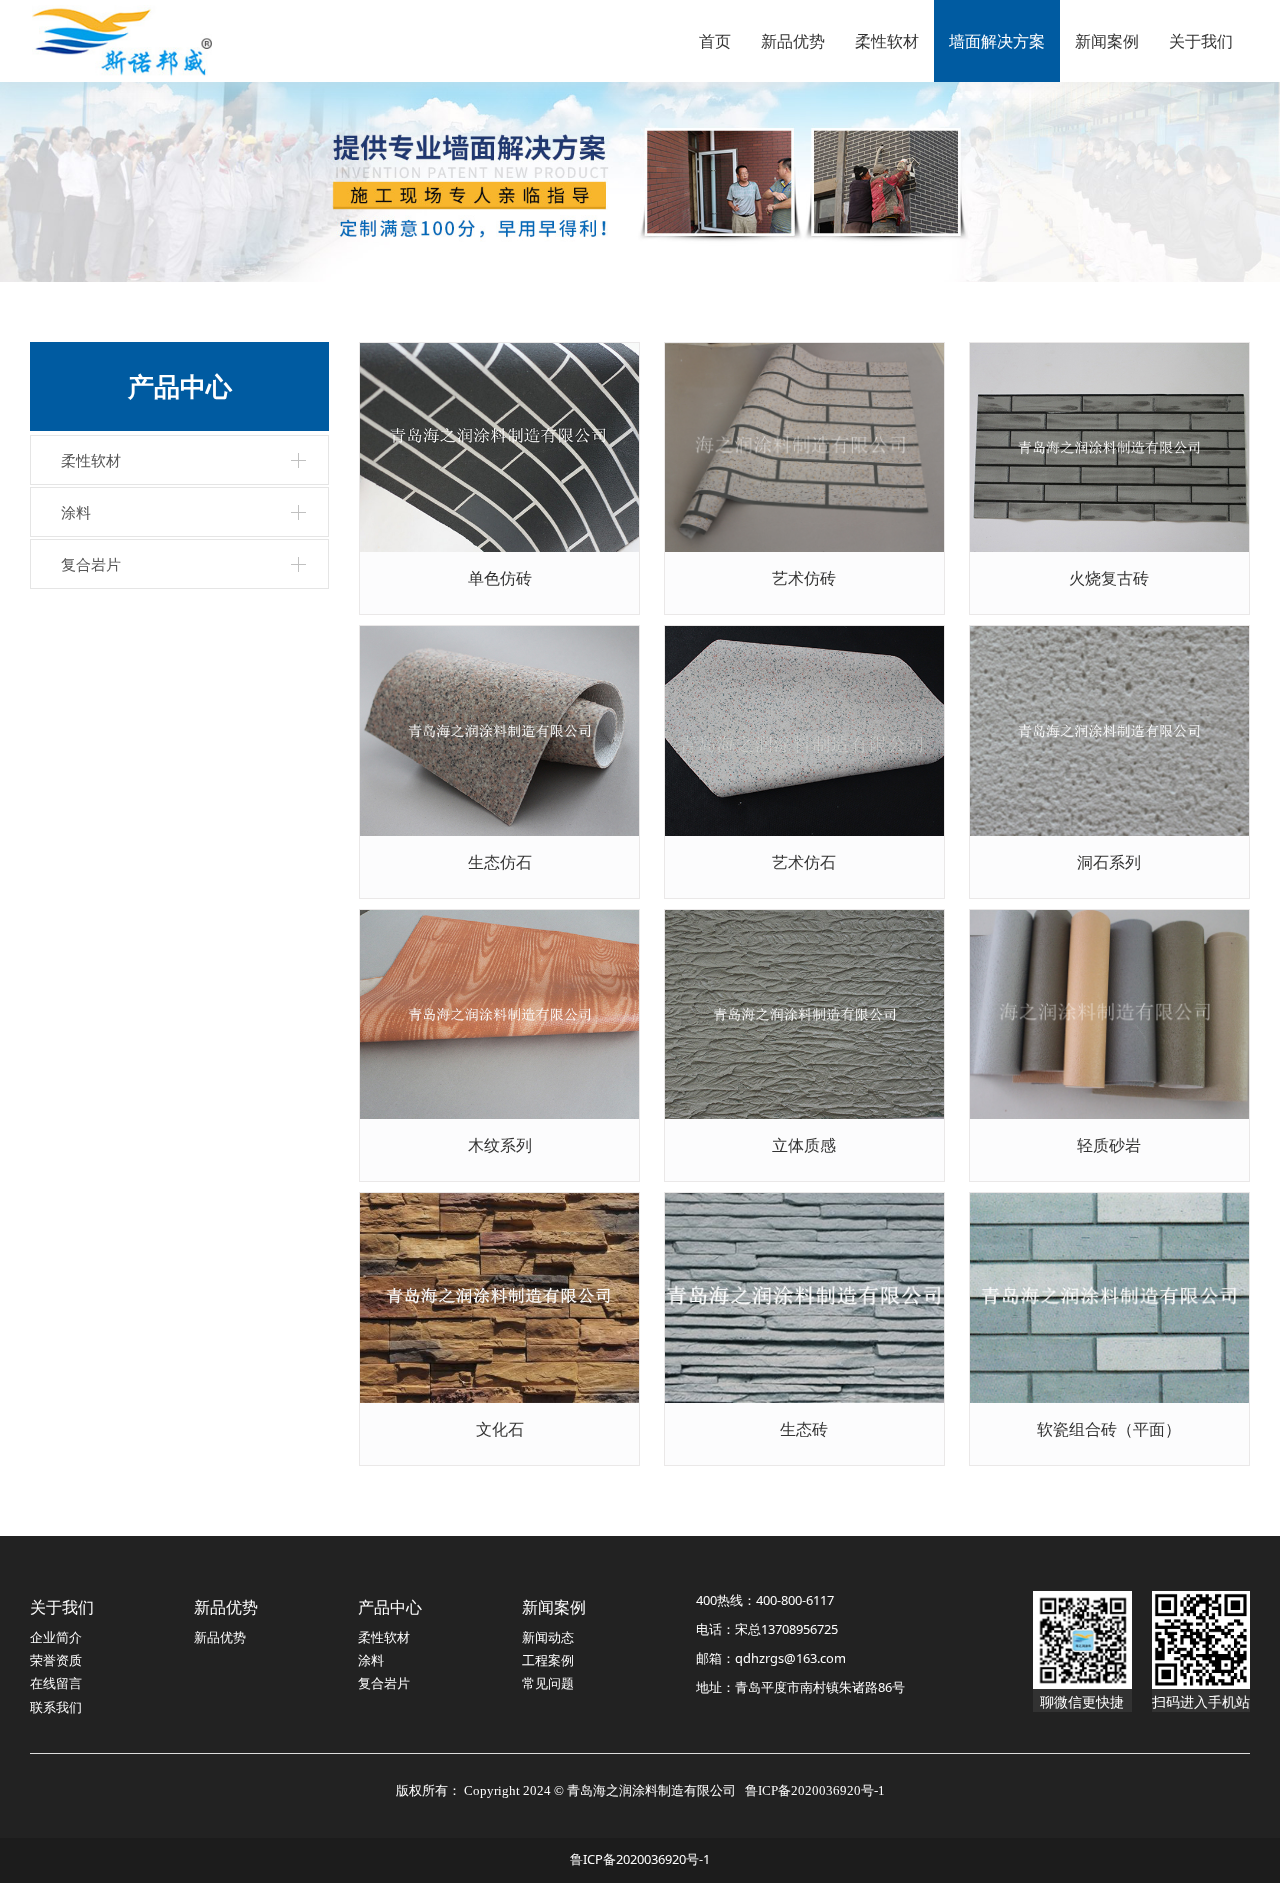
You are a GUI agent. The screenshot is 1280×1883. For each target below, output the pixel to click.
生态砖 (804, 1429)
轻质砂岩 (1109, 1145)
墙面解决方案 (997, 41)
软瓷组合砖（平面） (1109, 1429)
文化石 (500, 1429)
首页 (715, 41)
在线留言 (56, 1683)
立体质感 (804, 1145)
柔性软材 (887, 41)
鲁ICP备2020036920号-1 (640, 1859)
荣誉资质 (56, 1660)
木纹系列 (500, 1145)
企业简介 (56, 1637)
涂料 (76, 512)
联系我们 (56, 1707)
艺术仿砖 (804, 578)
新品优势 (793, 41)
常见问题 (548, 1683)
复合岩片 (91, 564)
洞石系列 (1109, 862)
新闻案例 (1107, 41)
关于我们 (1201, 41)
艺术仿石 (804, 862)
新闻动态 (548, 1637)
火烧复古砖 (1109, 578)
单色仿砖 (500, 578)
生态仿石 (500, 862)
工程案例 (548, 1660)
